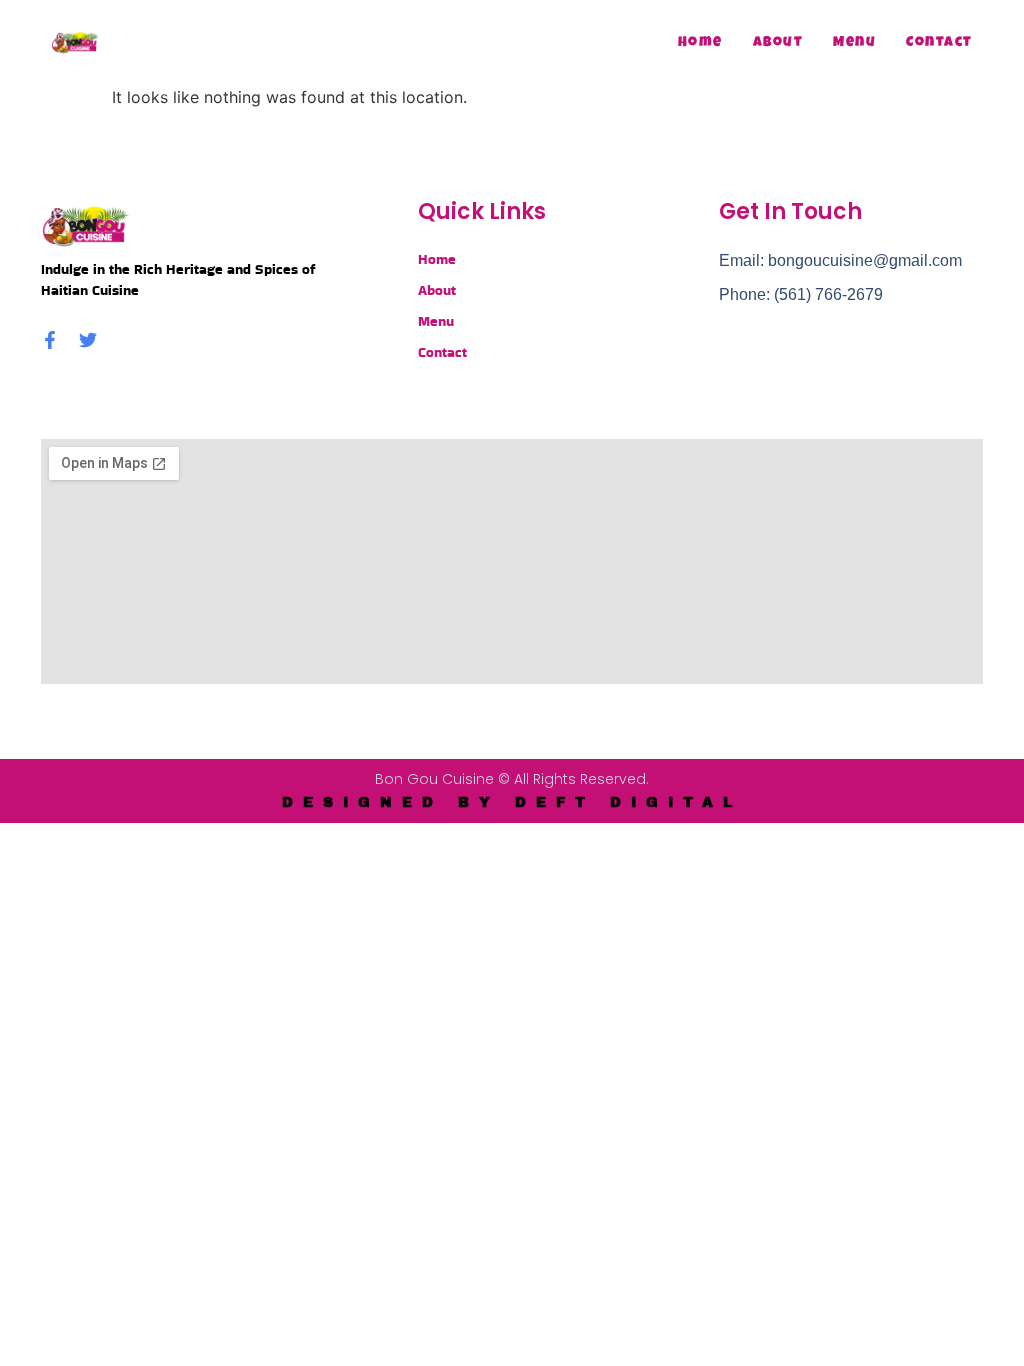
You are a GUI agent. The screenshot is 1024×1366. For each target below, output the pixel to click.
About (778, 43)
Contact (939, 43)
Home (700, 43)
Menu (854, 43)
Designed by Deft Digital (512, 802)
